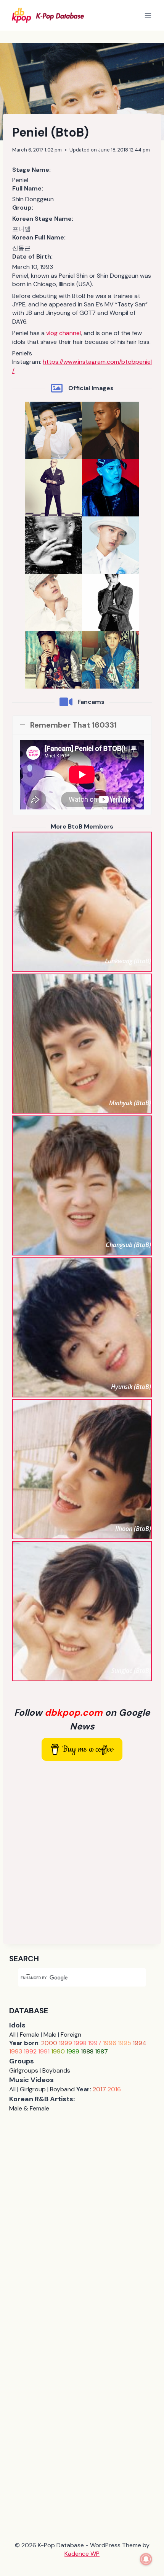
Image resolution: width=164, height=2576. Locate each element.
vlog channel (64, 333)
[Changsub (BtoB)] (82, 1185)
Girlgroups (24, 2070)
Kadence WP (82, 2554)
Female (30, 2035)
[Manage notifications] (146, 2559)
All (12, 2035)
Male (50, 2035)
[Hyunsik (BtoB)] (82, 1327)
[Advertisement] (82, 1852)
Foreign (71, 2035)
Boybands (56, 2070)
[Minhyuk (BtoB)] (82, 1044)
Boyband (62, 2089)
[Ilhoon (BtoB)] (82, 1469)
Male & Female (29, 2108)
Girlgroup (33, 2089)
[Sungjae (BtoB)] (82, 1611)
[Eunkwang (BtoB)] (82, 902)
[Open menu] (148, 15)
